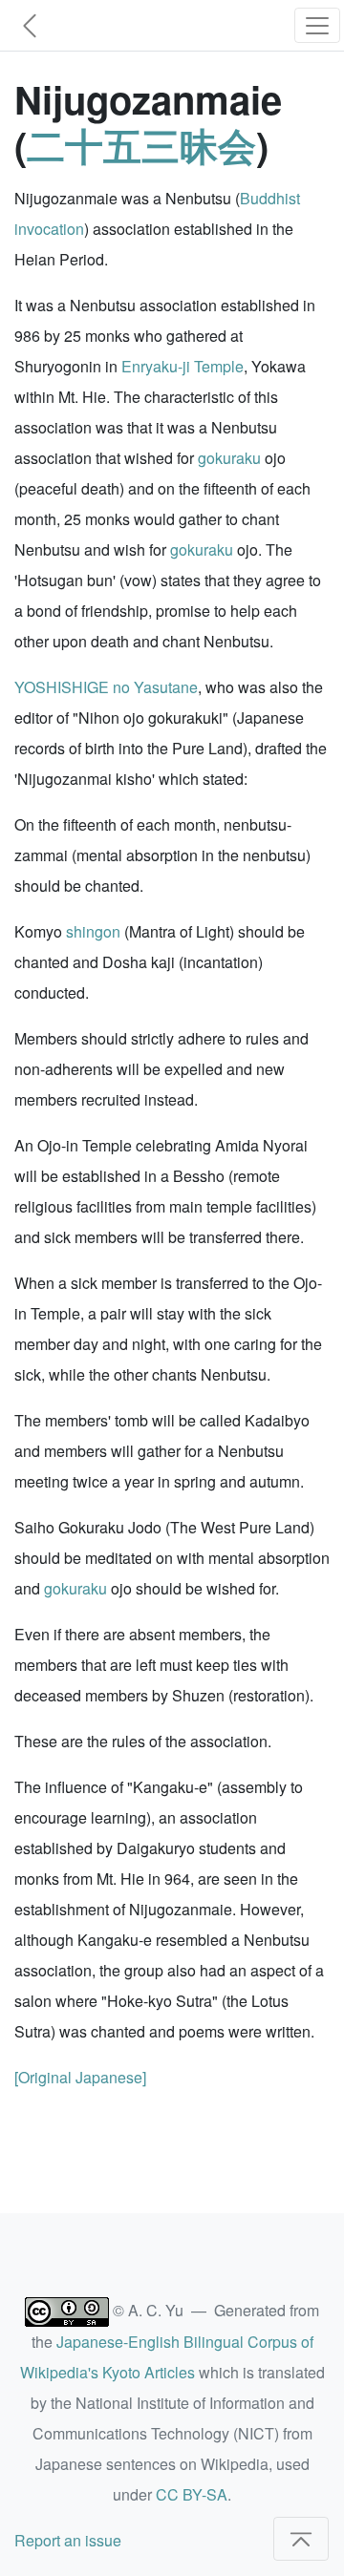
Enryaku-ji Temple (183, 366)
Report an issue (68, 2540)
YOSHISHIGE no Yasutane (106, 687)
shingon (93, 931)
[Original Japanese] (80, 2077)
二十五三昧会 (141, 145)
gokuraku (229, 458)
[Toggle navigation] (317, 25)
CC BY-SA (192, 2494)
